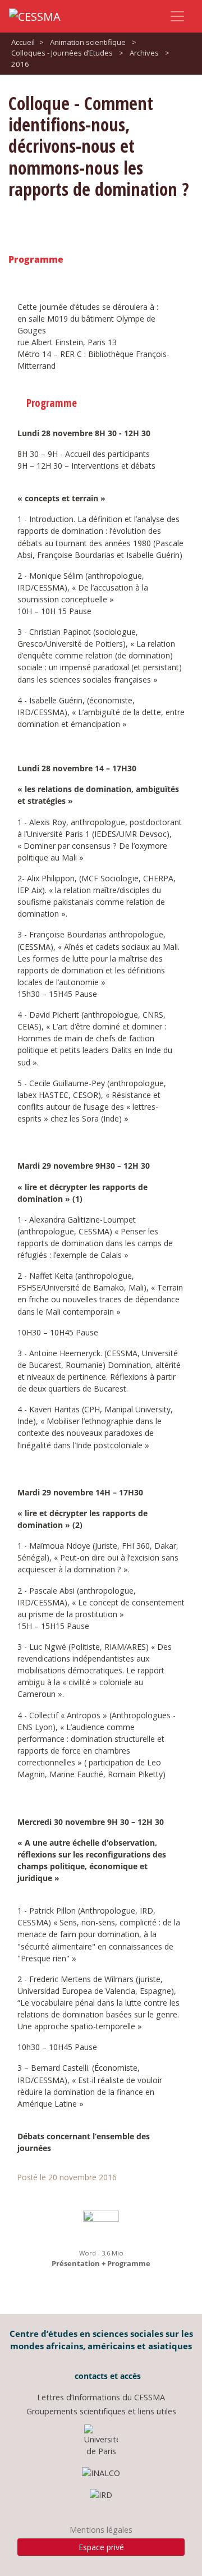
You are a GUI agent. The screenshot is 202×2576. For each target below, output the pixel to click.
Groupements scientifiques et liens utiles (101, 2411)
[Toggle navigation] (177, 16)
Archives (144, 53)
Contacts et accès (107, 2376)
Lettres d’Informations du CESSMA (101, 2397)
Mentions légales (101, 2530)
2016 (20, 64)
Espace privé (101, 2547)
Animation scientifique (88, 42)
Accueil (23, 42)
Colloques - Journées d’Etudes (62, 53)
